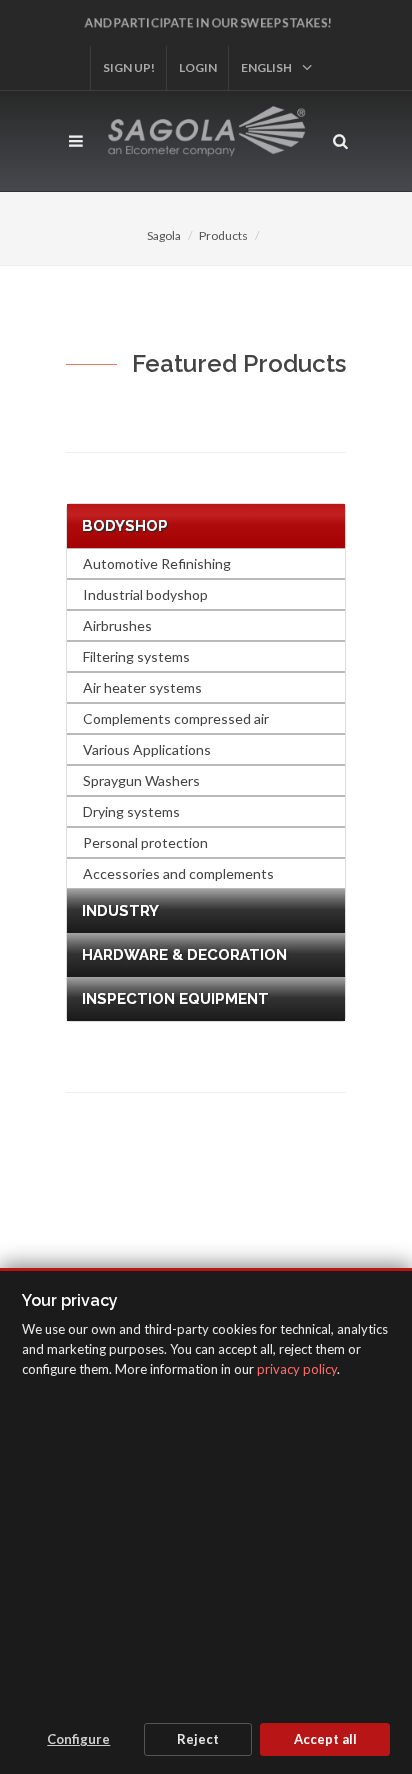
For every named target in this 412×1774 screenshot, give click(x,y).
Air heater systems (142, 687)
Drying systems (131, 811)
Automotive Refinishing (157, 563)
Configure (78, 1739)
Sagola (164, 235)
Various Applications (147, 749)
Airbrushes (117, 625)
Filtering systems (136, 656)
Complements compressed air (176, 718)
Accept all (325, 1739)
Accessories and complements (178, 873)
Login (198, 67)
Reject (198, 1739)
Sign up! (129, 67)
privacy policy (297, 1369)
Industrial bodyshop (145, 594)
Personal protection (145, 842)
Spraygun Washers (141, 780)
